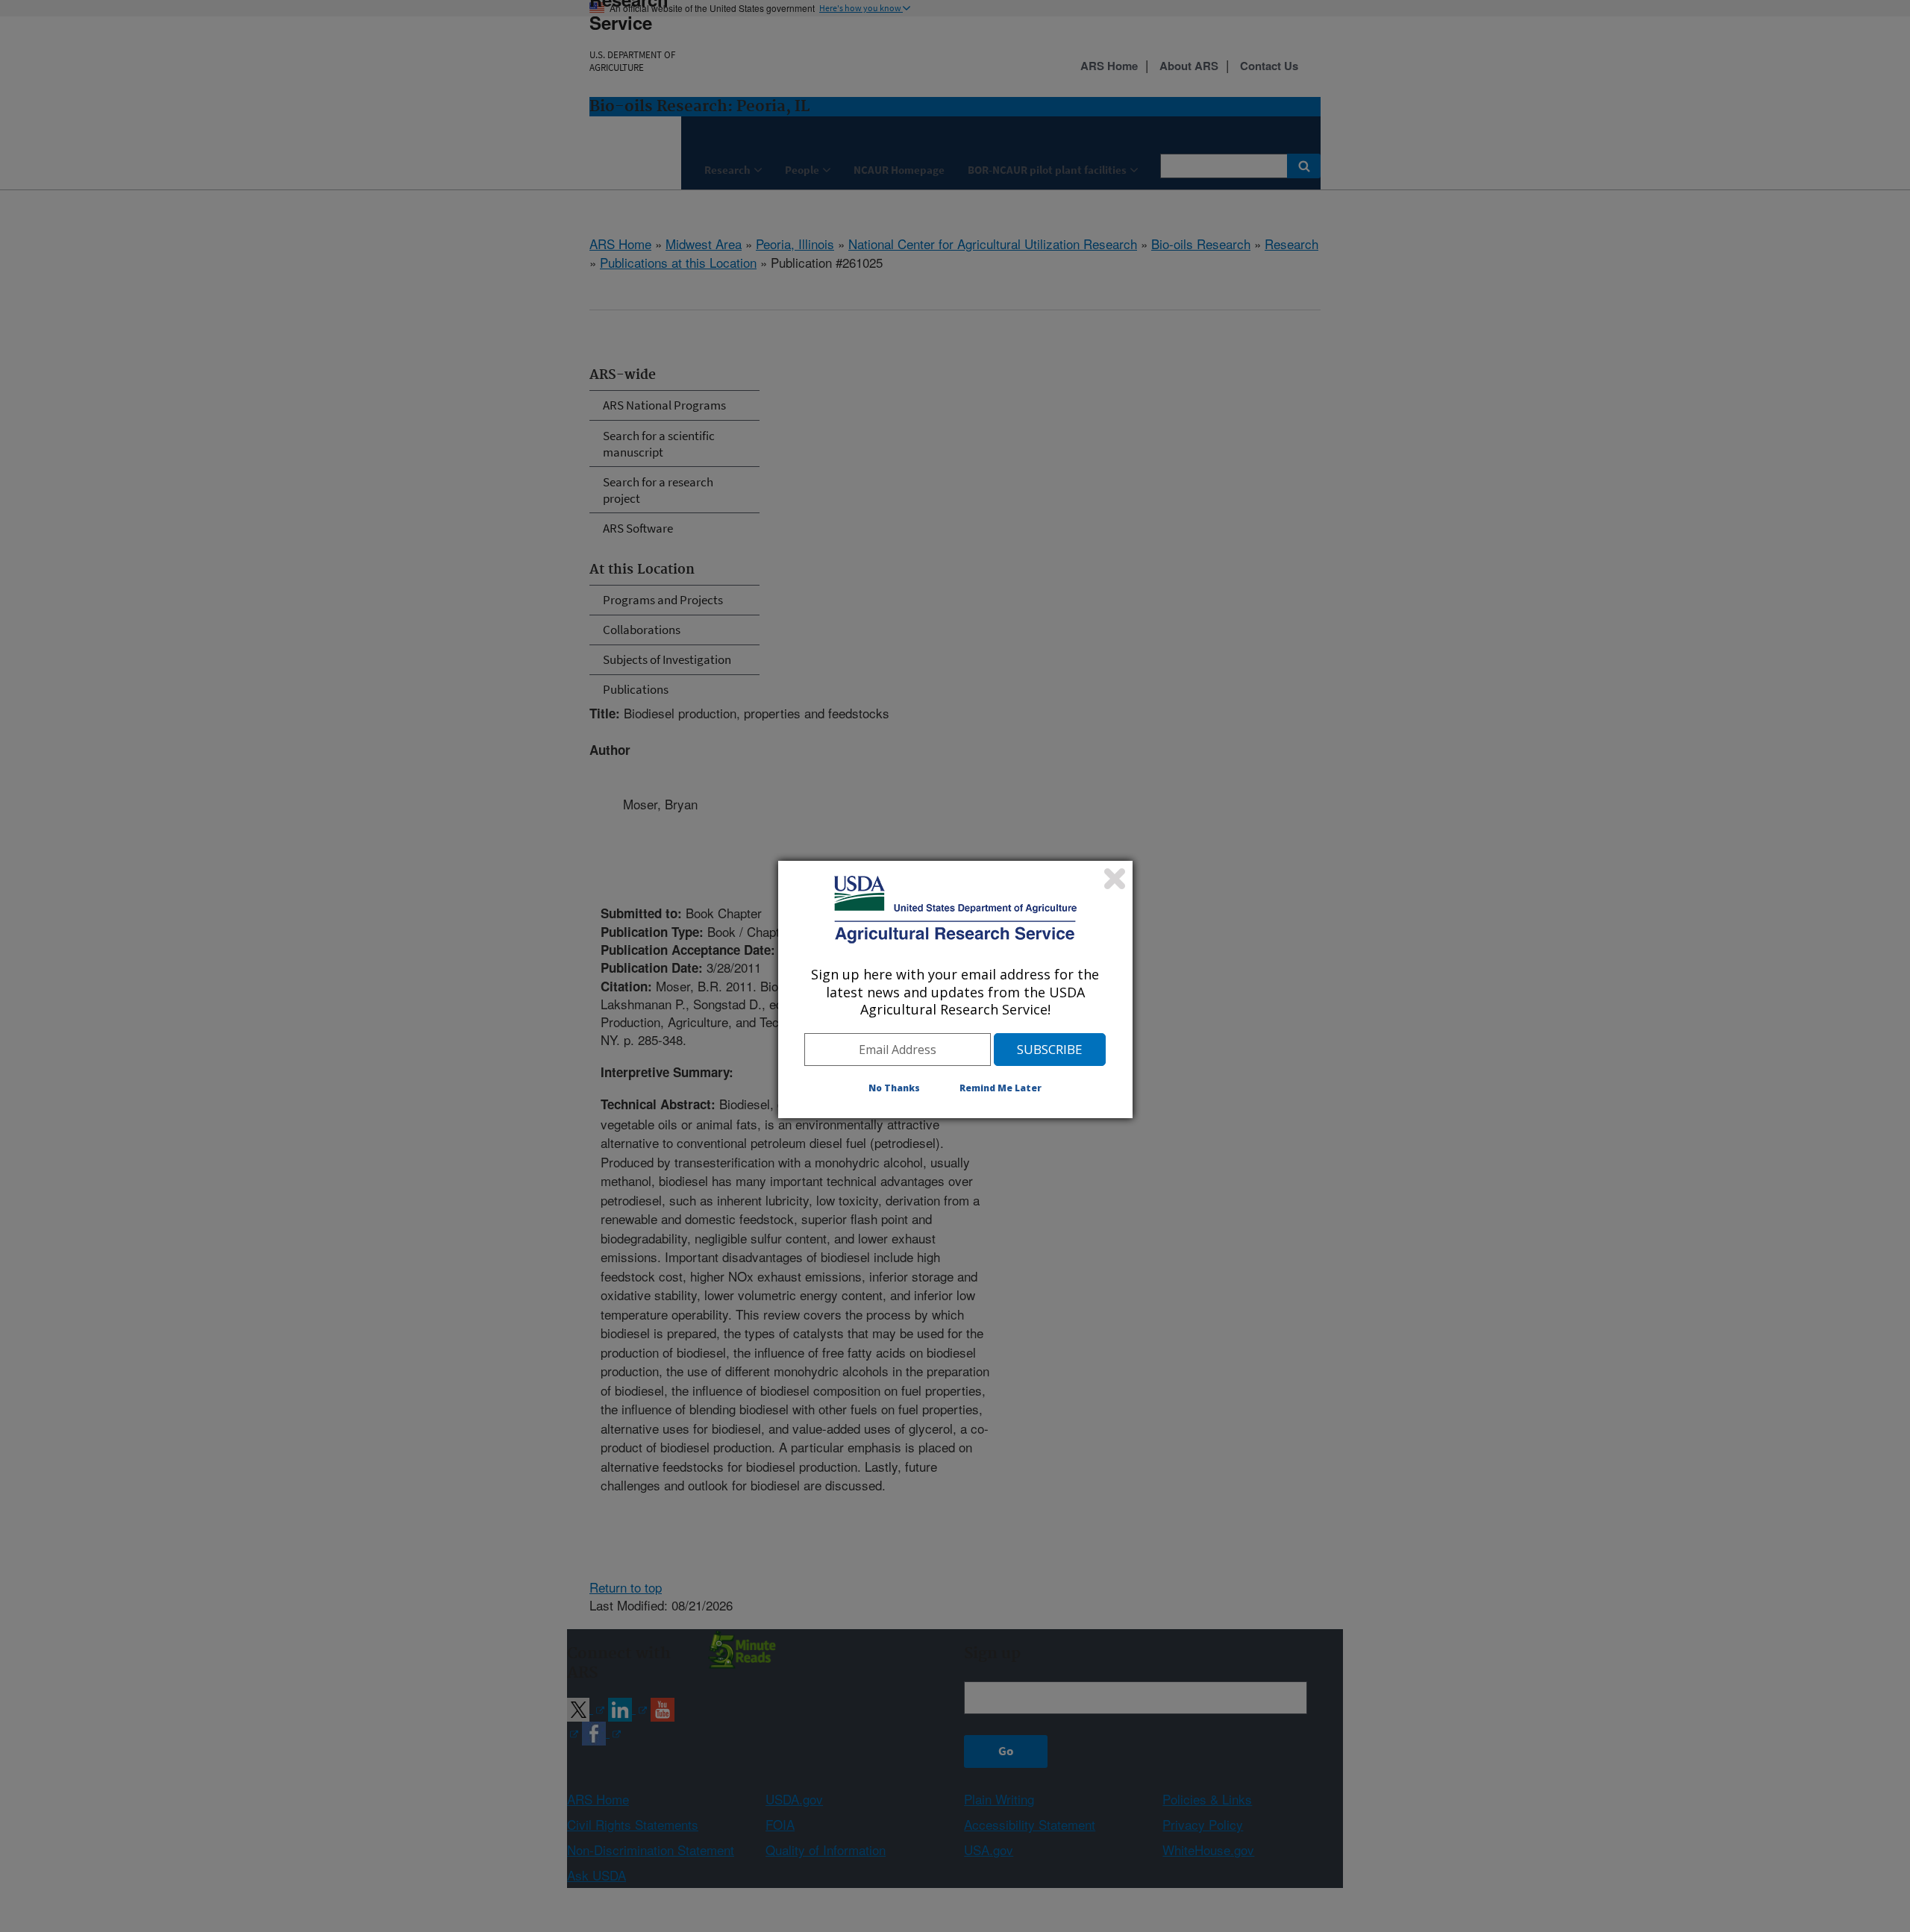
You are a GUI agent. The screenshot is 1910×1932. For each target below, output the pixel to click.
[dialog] (955, 989)
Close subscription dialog (1115, 879)
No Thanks (894, 1088)
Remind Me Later (1001, 1088)
